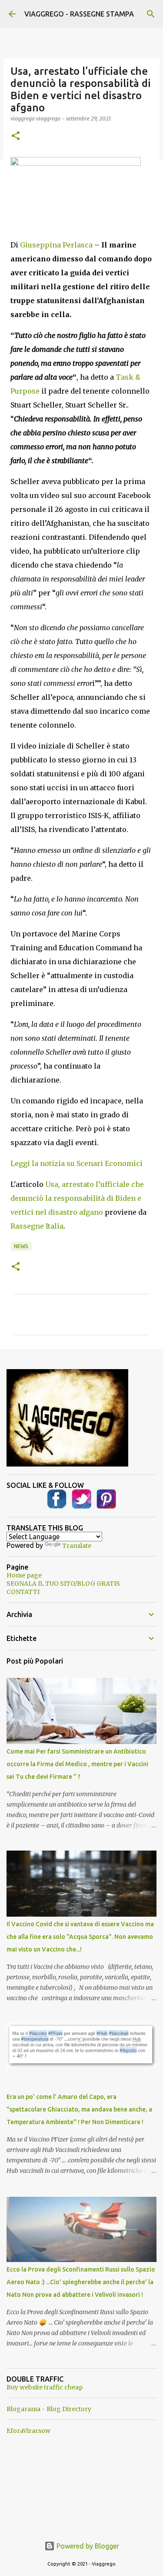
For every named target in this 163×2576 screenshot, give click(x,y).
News (21, 1246)
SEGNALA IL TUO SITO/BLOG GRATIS (63, 1584)
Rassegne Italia (37, 1226)
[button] (16, 136)
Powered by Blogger (87, 2546)
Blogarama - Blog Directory (49, 2409)
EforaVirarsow (28, 2431)
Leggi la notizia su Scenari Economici (77, 1163)
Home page (24, 1575)
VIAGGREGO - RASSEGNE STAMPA (79, 14)
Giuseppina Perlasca (56, 245)
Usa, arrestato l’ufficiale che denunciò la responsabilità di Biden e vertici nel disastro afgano (77, 1198)
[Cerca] (151, 14)
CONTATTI (23, 1592)
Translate (77, 1546)
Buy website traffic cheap (45, 2387)
